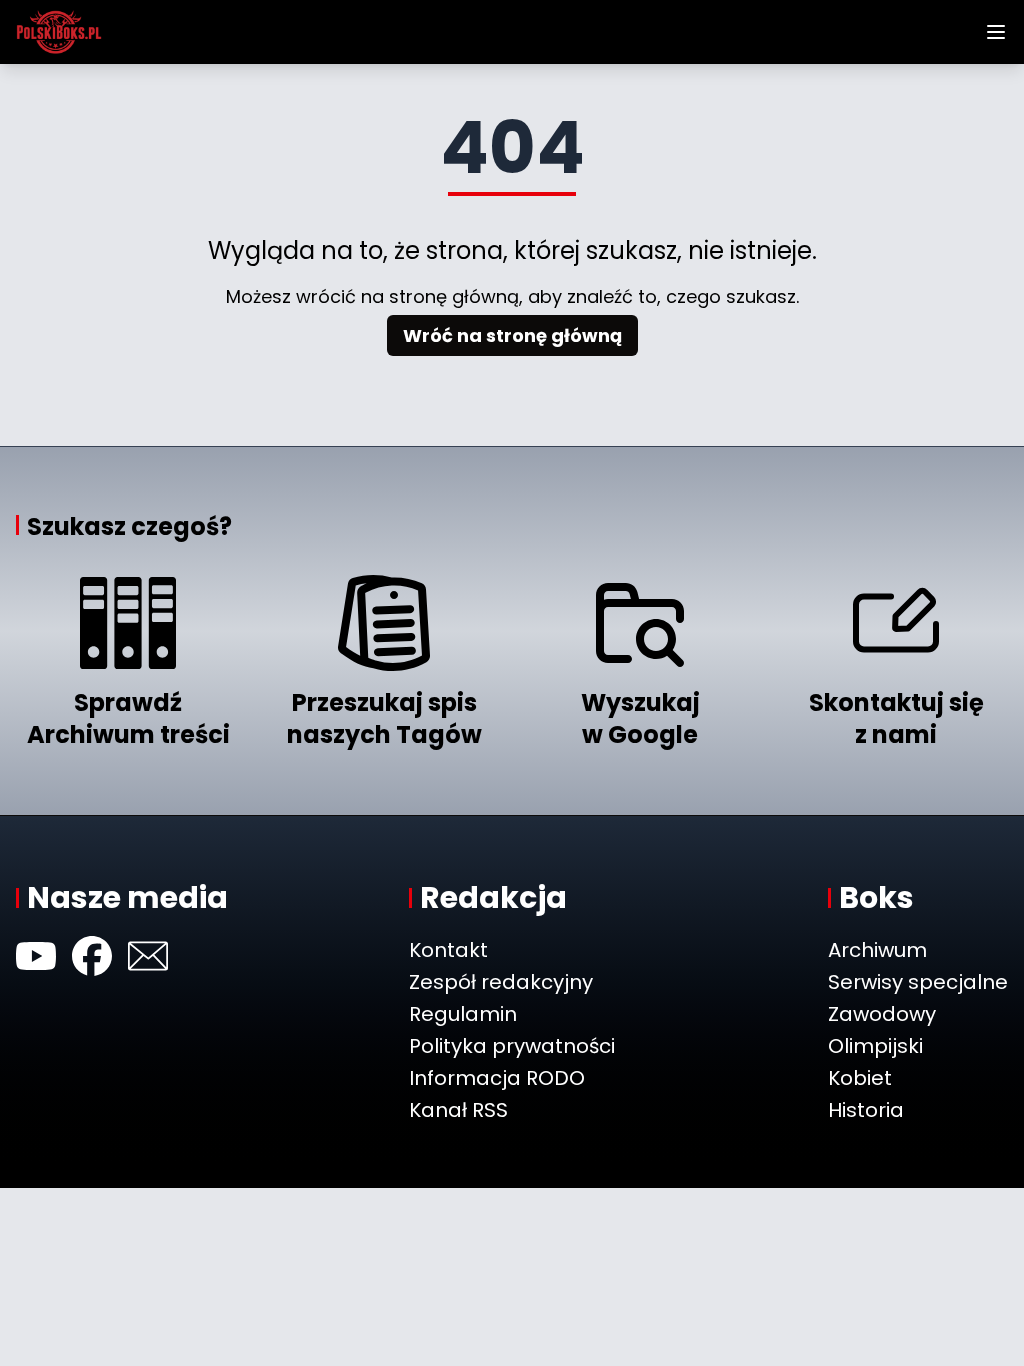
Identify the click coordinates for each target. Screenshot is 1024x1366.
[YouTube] (36, 956)
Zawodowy (882, 1014)
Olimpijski (875, 1046)
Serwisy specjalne (918, 982)
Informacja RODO (497, 1078)
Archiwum (877, 950)
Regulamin (463, 1014)
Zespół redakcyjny (501, 982)
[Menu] (996, 32)
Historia (866, 1110)
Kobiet (860, 1078)
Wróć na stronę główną (512, 335)
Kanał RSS (458, 1110)
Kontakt (448, 950)
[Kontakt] (148, 956)
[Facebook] (92, 956)
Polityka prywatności (512, 1046)
